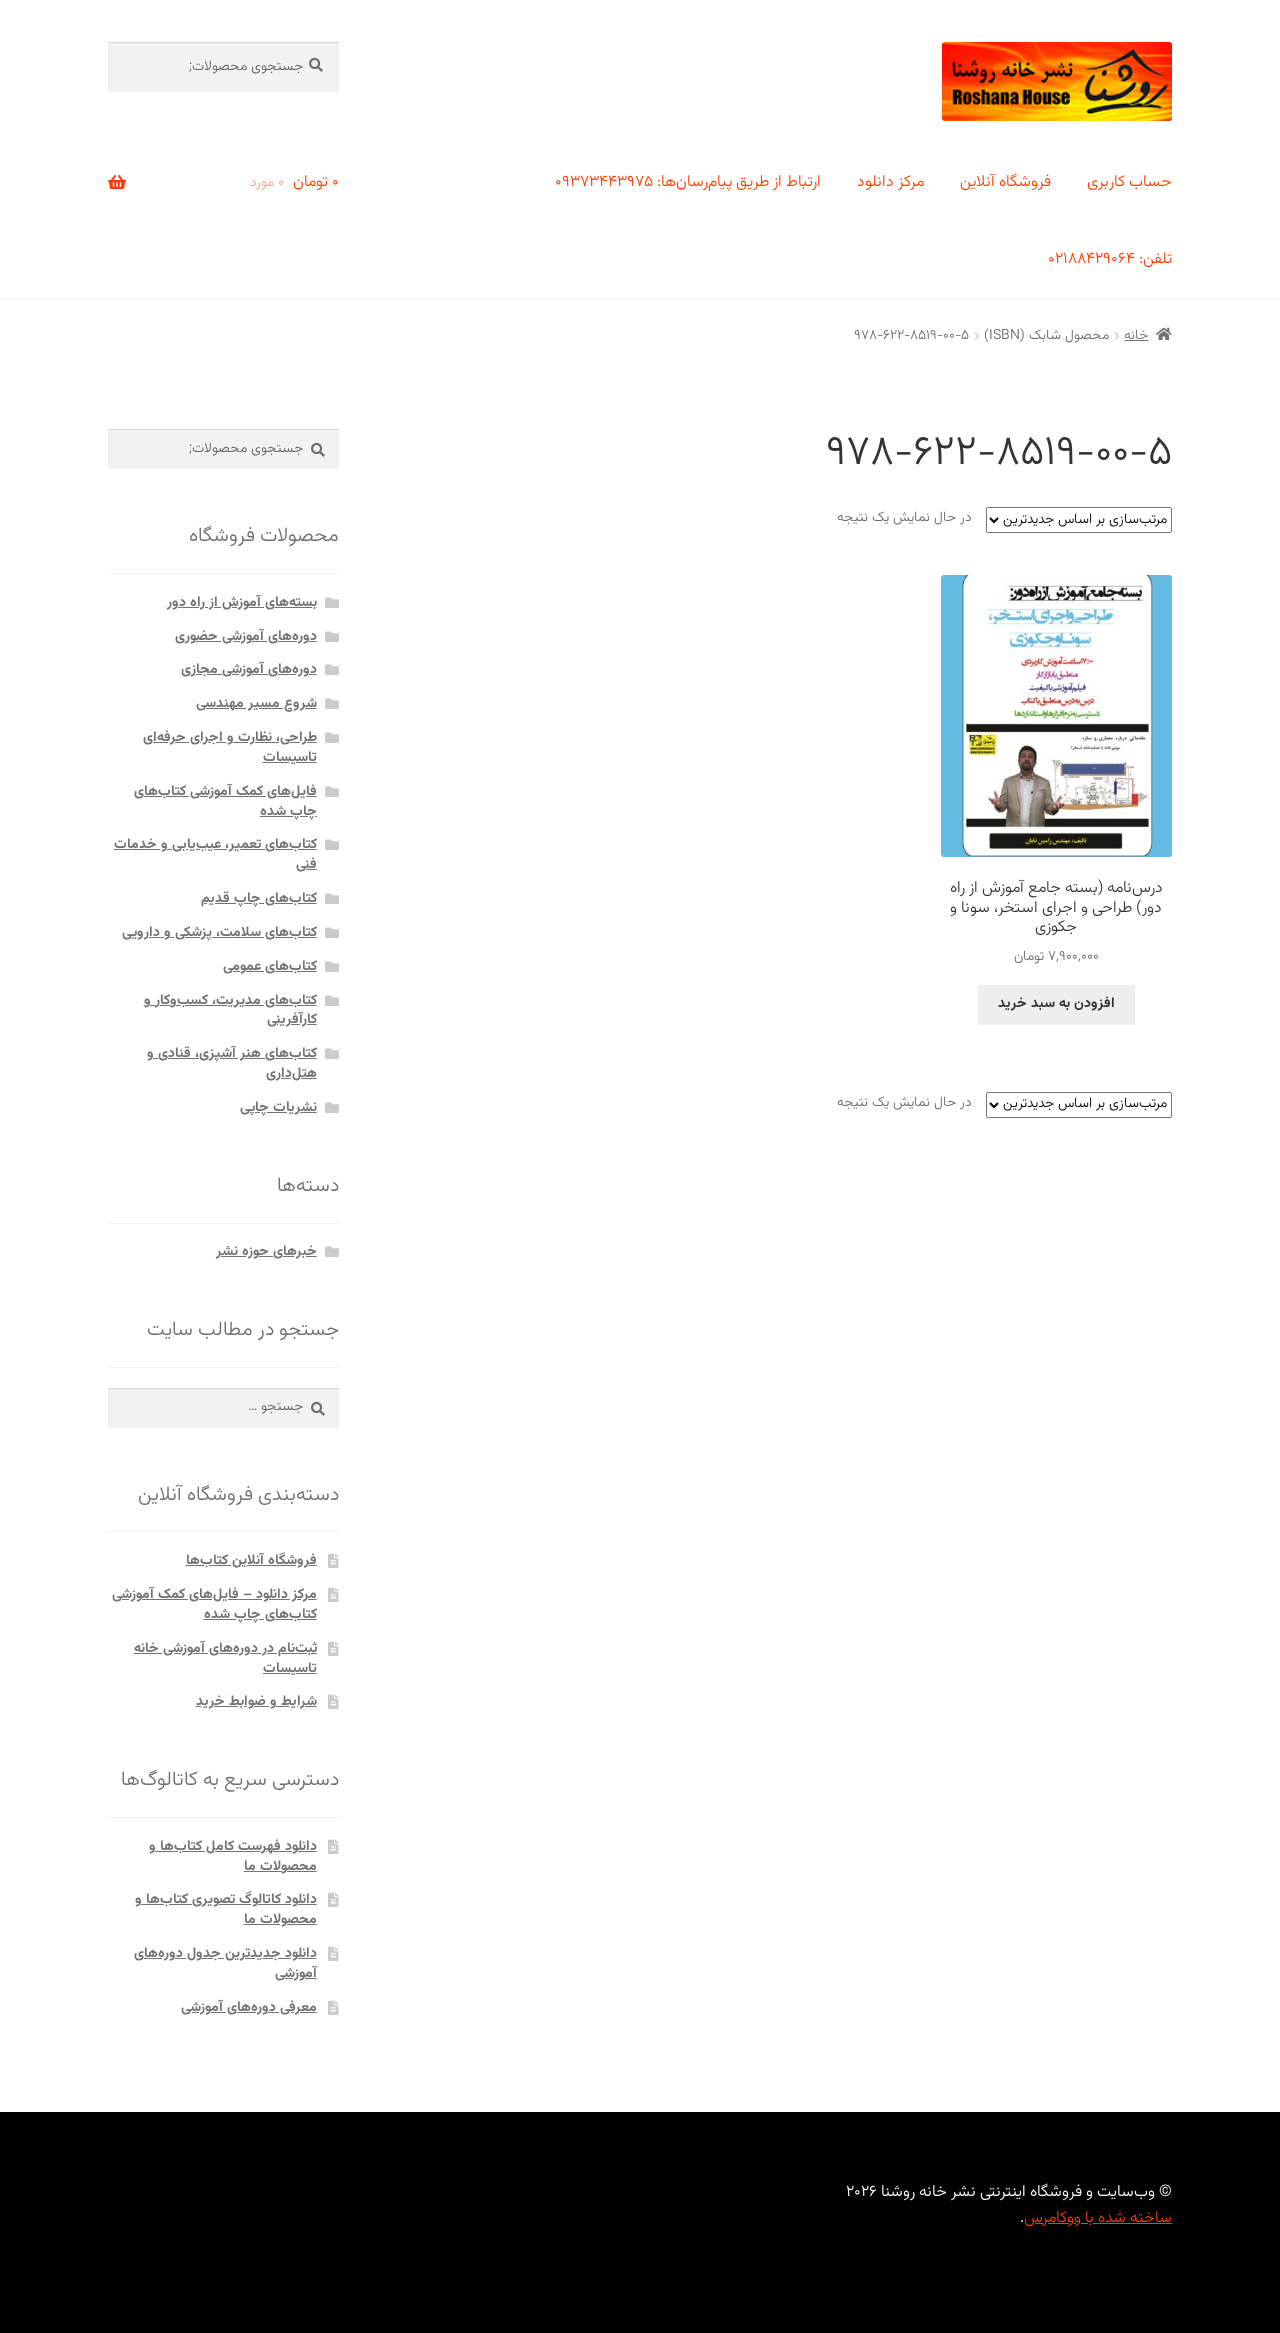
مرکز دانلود (890, 182)
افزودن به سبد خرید (1056, 1004)
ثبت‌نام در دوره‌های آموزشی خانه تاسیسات (225, 1659)
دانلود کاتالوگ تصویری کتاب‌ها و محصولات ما (226, 1910)
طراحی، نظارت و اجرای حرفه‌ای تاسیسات (230, 748)
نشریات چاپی (278, 1108)
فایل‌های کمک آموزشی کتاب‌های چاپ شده (225, 802)
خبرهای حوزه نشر (266, 1252)
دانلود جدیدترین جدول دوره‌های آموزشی (225, 1964)
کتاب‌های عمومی (270, 967)
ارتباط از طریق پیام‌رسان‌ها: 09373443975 (688, 182)
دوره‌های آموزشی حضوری (246, 637)
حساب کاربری (1129, 182)
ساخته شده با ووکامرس (1098, 2218)
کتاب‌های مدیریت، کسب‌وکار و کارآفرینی (230, 1011)
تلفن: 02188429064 (1110, 259)
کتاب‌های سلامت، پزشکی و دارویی (219, 933)
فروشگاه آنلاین (1005, 182)
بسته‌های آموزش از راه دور (242, 603)
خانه (1136, 336)
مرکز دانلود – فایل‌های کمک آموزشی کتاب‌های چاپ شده (214, 1605)
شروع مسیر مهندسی (256, 704)
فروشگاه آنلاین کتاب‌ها (251, 1561)
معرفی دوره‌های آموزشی (249, 2008)
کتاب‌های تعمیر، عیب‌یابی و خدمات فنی (215, 855)
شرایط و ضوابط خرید (256, 1702)
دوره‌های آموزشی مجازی (249, 670)
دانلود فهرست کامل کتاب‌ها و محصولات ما (233, 1857)
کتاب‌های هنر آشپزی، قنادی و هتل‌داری (232, 1064)
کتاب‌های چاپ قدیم (259, 899)
